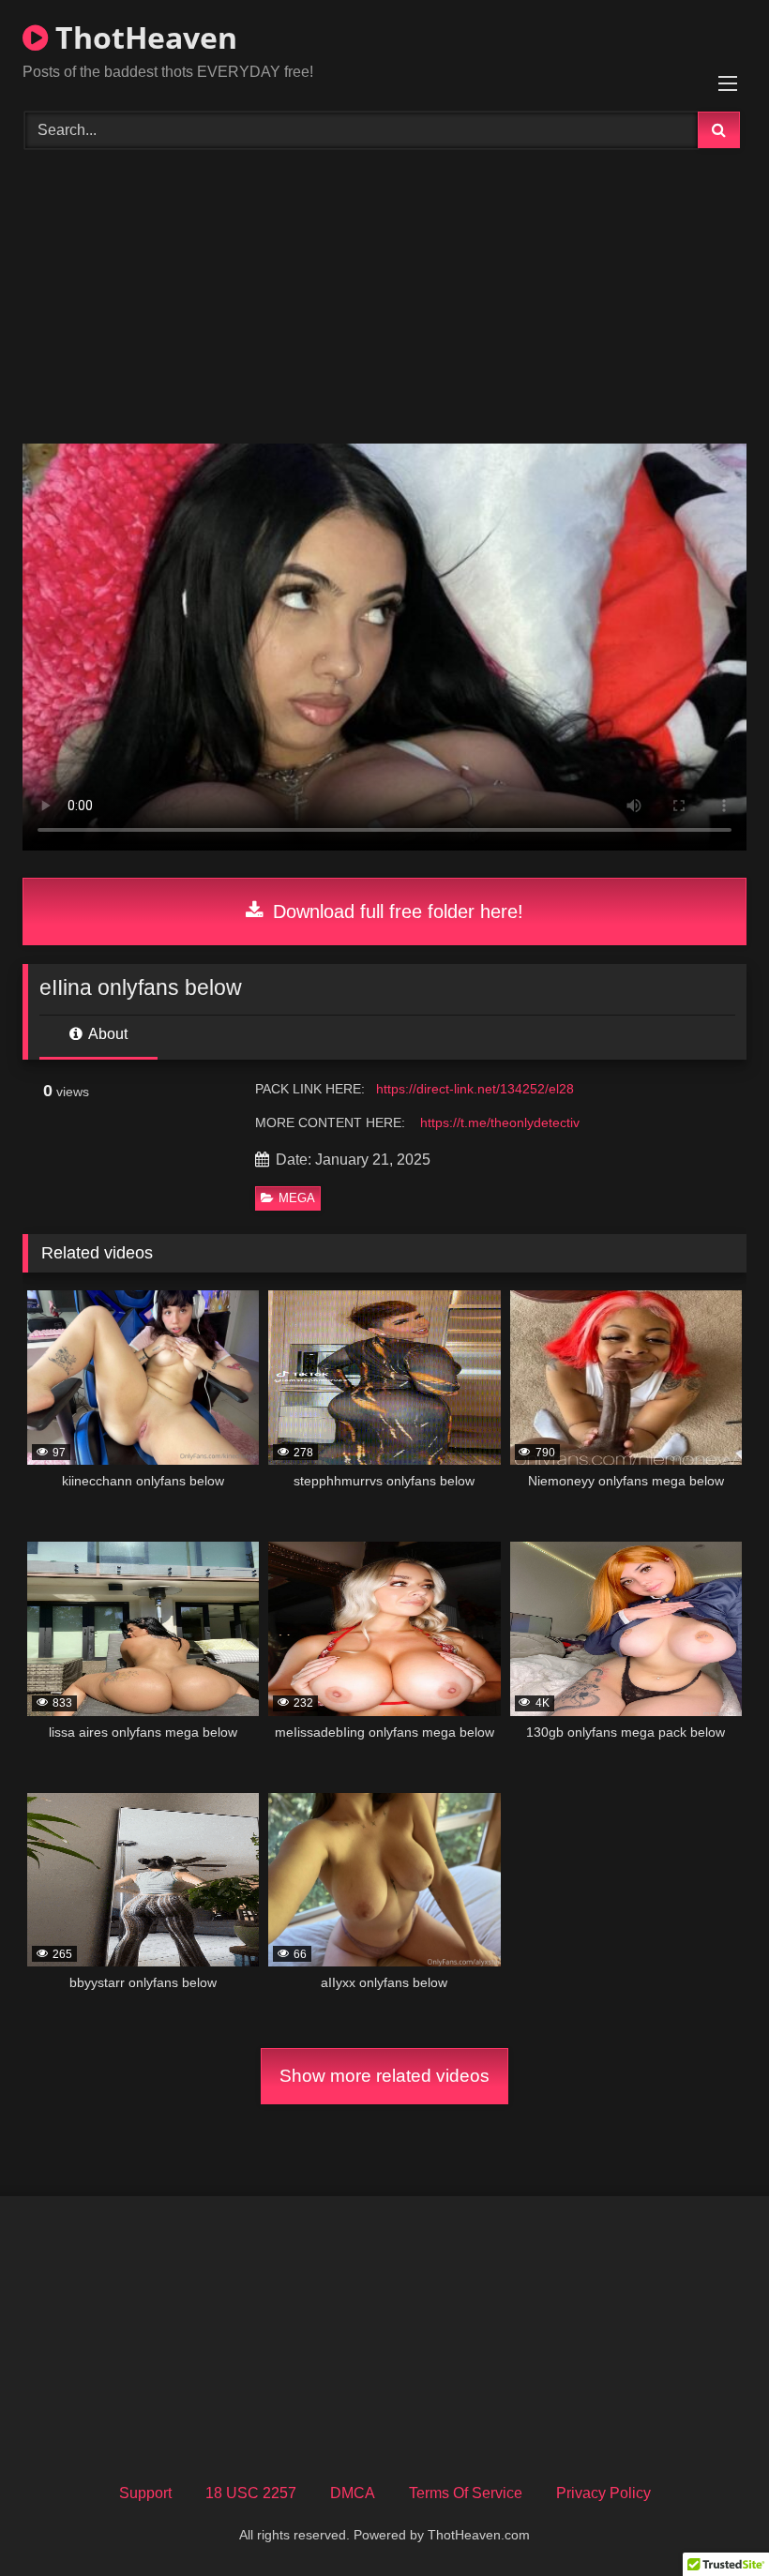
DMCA (353, 2493)
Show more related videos (384, 2076)
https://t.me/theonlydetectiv (500, 1122)
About (106, 1034)
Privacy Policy (603, 2493)
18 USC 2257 (251, 2493)
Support (145, 2493)
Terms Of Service (466, 2493)
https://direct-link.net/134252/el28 (475, 1089)
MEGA (297, 1198)
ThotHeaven (143, 37)
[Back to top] (711, 2520)
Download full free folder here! (395, 911)
